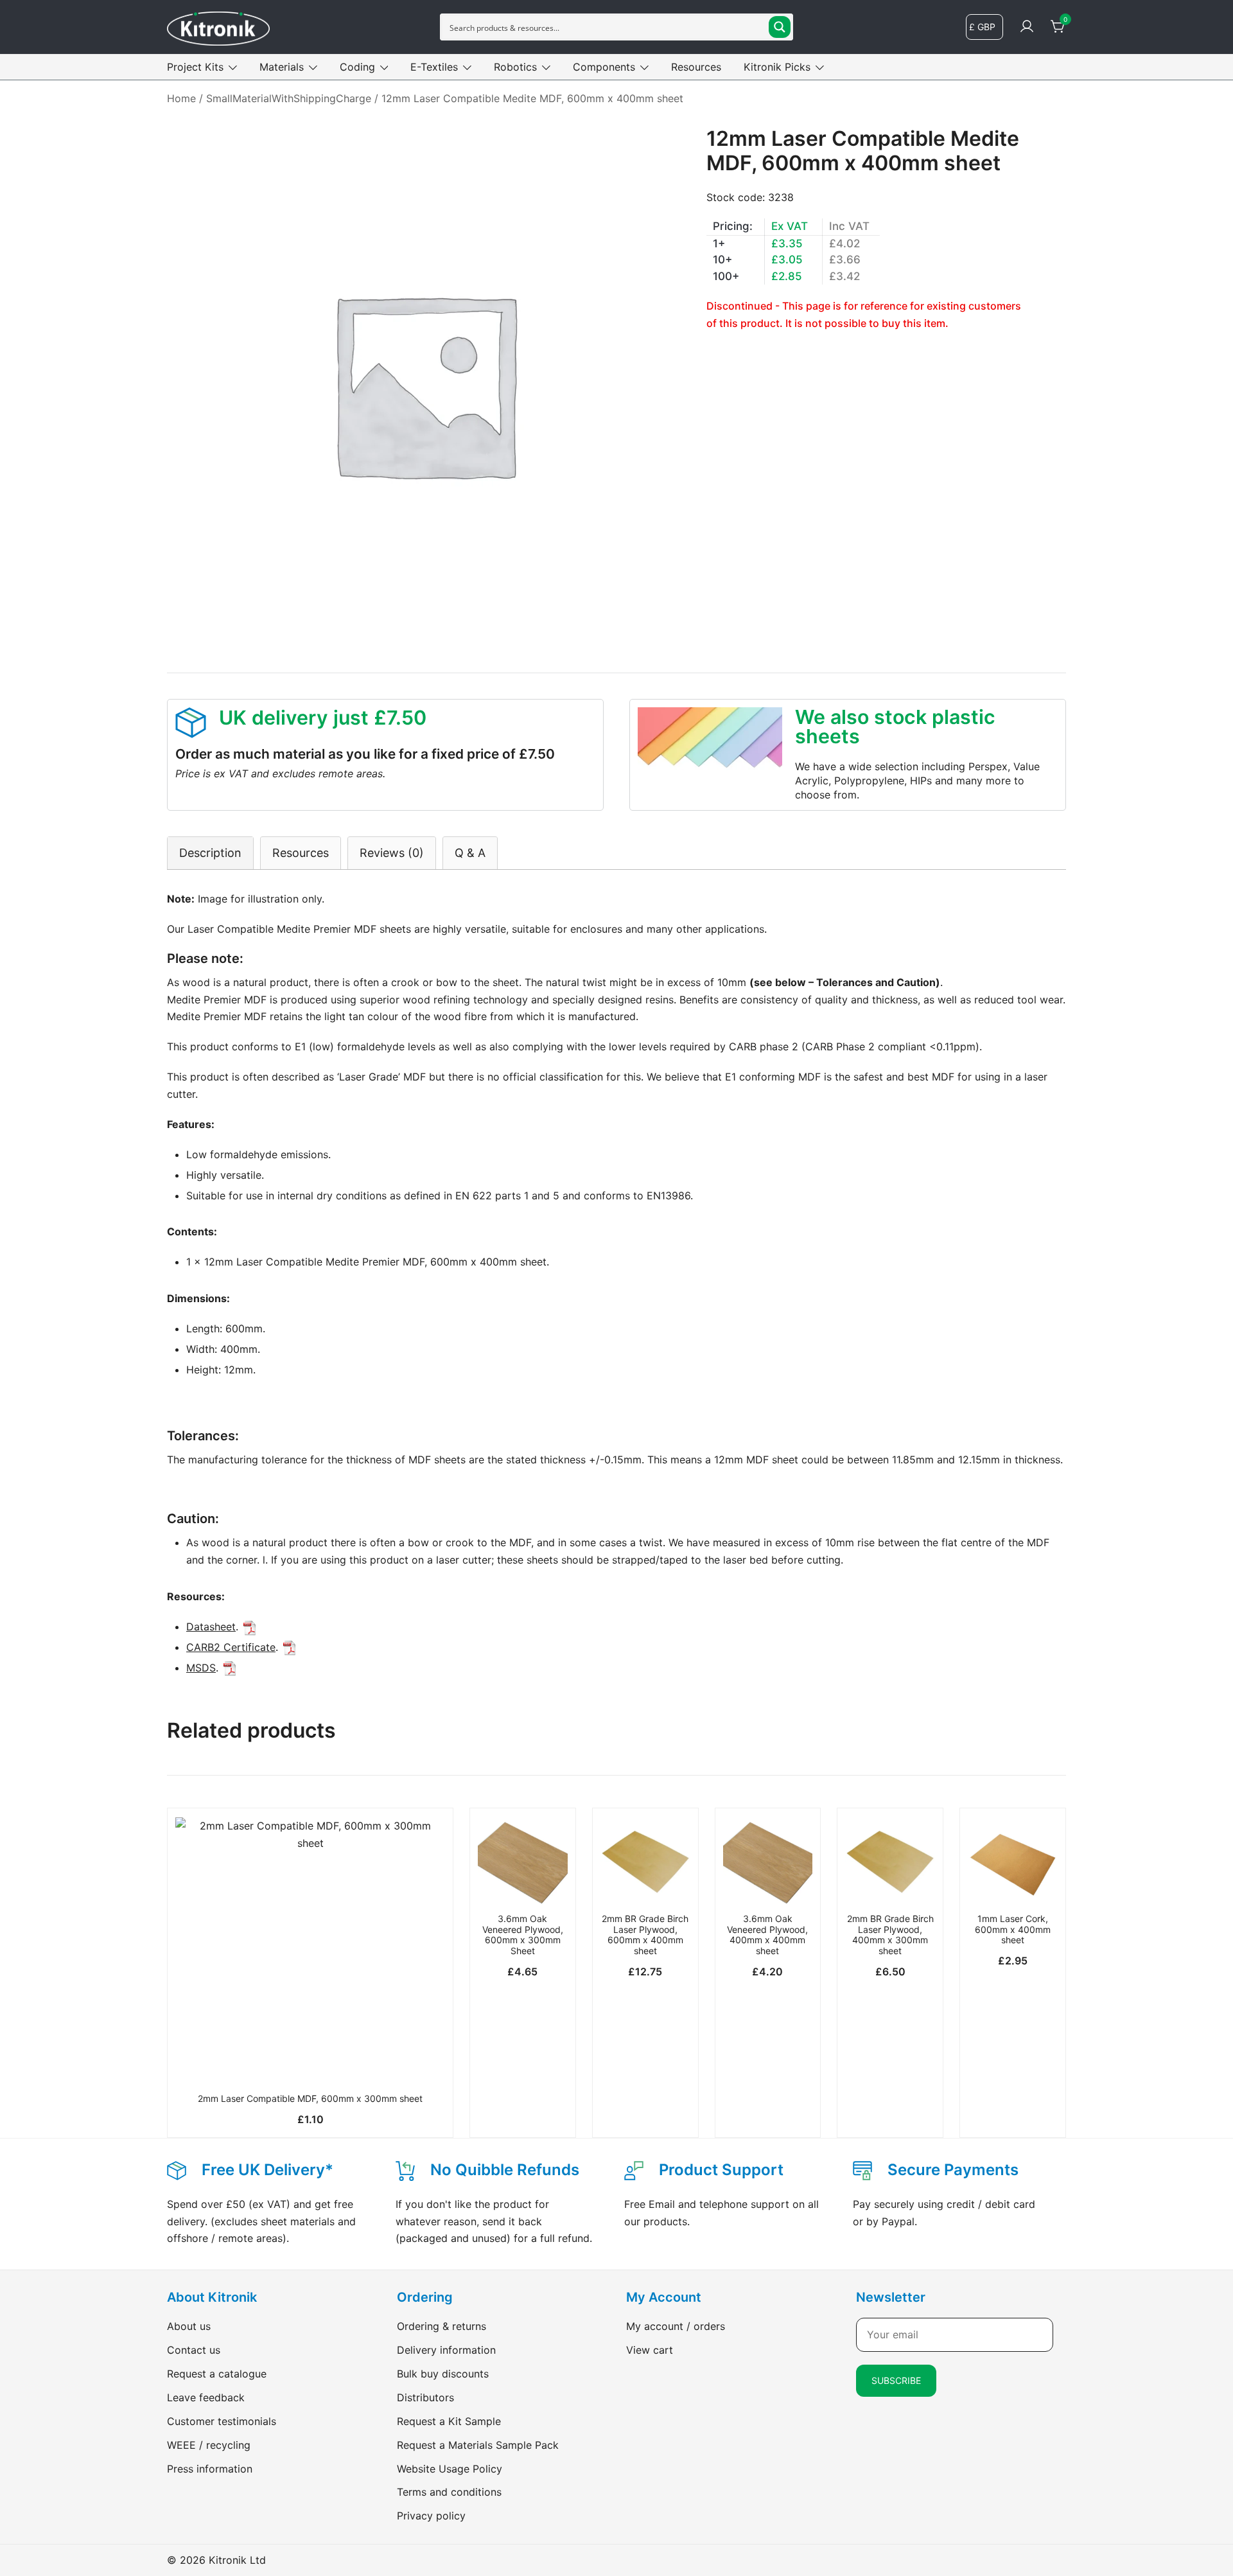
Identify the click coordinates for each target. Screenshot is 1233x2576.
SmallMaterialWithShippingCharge (289, 98)
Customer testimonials (222, 2421)
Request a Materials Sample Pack (478, 2445)
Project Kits (195, 67)
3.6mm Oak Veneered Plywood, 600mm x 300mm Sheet (523, 1935)
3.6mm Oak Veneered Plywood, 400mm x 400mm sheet (767, 1935)
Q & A (470, 853)
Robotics (515, 67)
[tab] (210, 853)
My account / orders (676, 2326)
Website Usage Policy (450, 2469)
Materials (282, 67)
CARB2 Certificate (231, 1647)
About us (189, 2326)
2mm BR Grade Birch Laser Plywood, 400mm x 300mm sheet (890, 1935)
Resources (696, 67)
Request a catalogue (217, 2374)
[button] (310, 2065)
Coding (357, 67)
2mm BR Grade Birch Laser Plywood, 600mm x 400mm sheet (645, 1935)
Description (210, 853)
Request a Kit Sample (449, 2421)
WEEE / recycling (209, 2445)
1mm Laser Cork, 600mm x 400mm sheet (1013, 1929)
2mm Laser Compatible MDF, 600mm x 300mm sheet (310, 2098)
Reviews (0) (392, 853)
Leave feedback (206, 2397)
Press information (210, 2469)
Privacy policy (431, 2516)
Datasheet (211, 1627)
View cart (650, 2350)
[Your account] (1027, 27)
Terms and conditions (449, 2492)
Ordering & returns (442, 2326)
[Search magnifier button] (780, 27)
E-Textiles (434, 67)
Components (604, 67)
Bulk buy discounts (443, 2374)
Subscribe (896, 2380)
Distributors (425, 2397)
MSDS (201, 1668)
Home (181, 98)
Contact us (194, 2350)
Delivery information (446, 2350)
